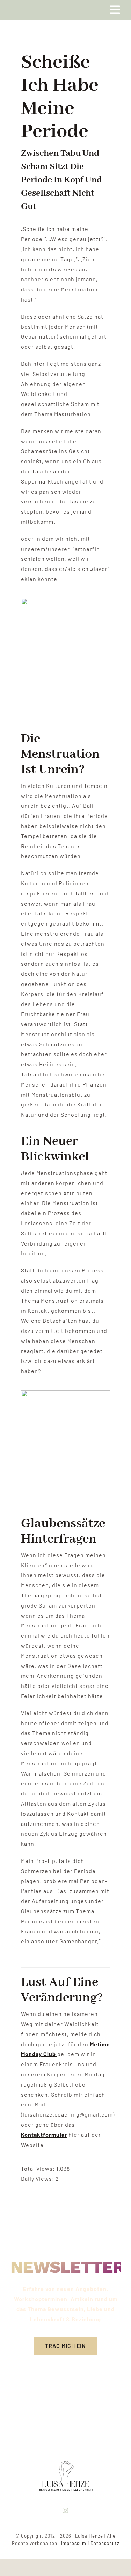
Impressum (74, 2543)
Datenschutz (105, 2543)
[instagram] (65, 2510)
